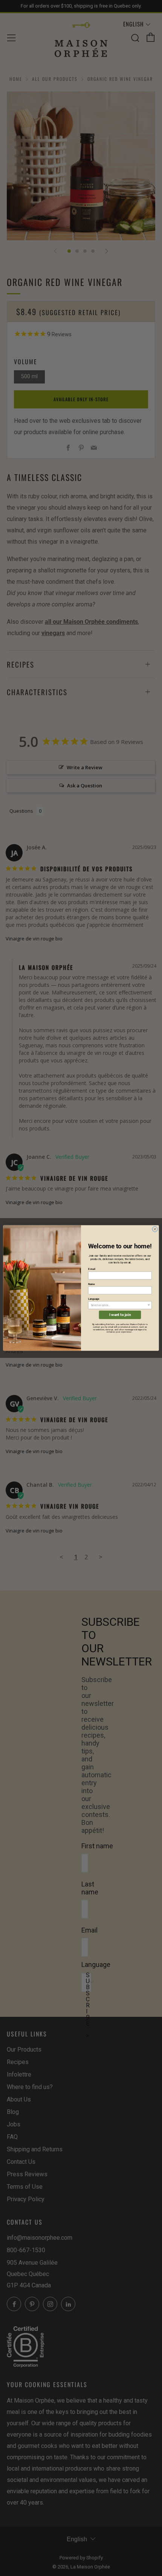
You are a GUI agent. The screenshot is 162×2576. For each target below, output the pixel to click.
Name (92, 1284)
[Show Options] (149, 1305)
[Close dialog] (155, 1229)
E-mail (92, 1269)
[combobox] (119, 1305)
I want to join (120, 1315)
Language (94, 1299)
